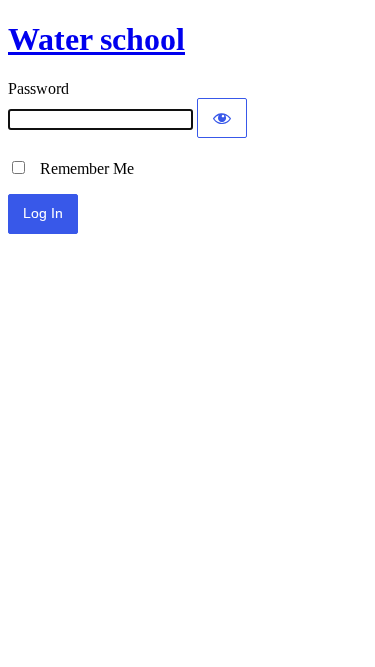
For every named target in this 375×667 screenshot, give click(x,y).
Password (38, 88)
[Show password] (222, 118)
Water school (96, 39)
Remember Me (81, 168)
